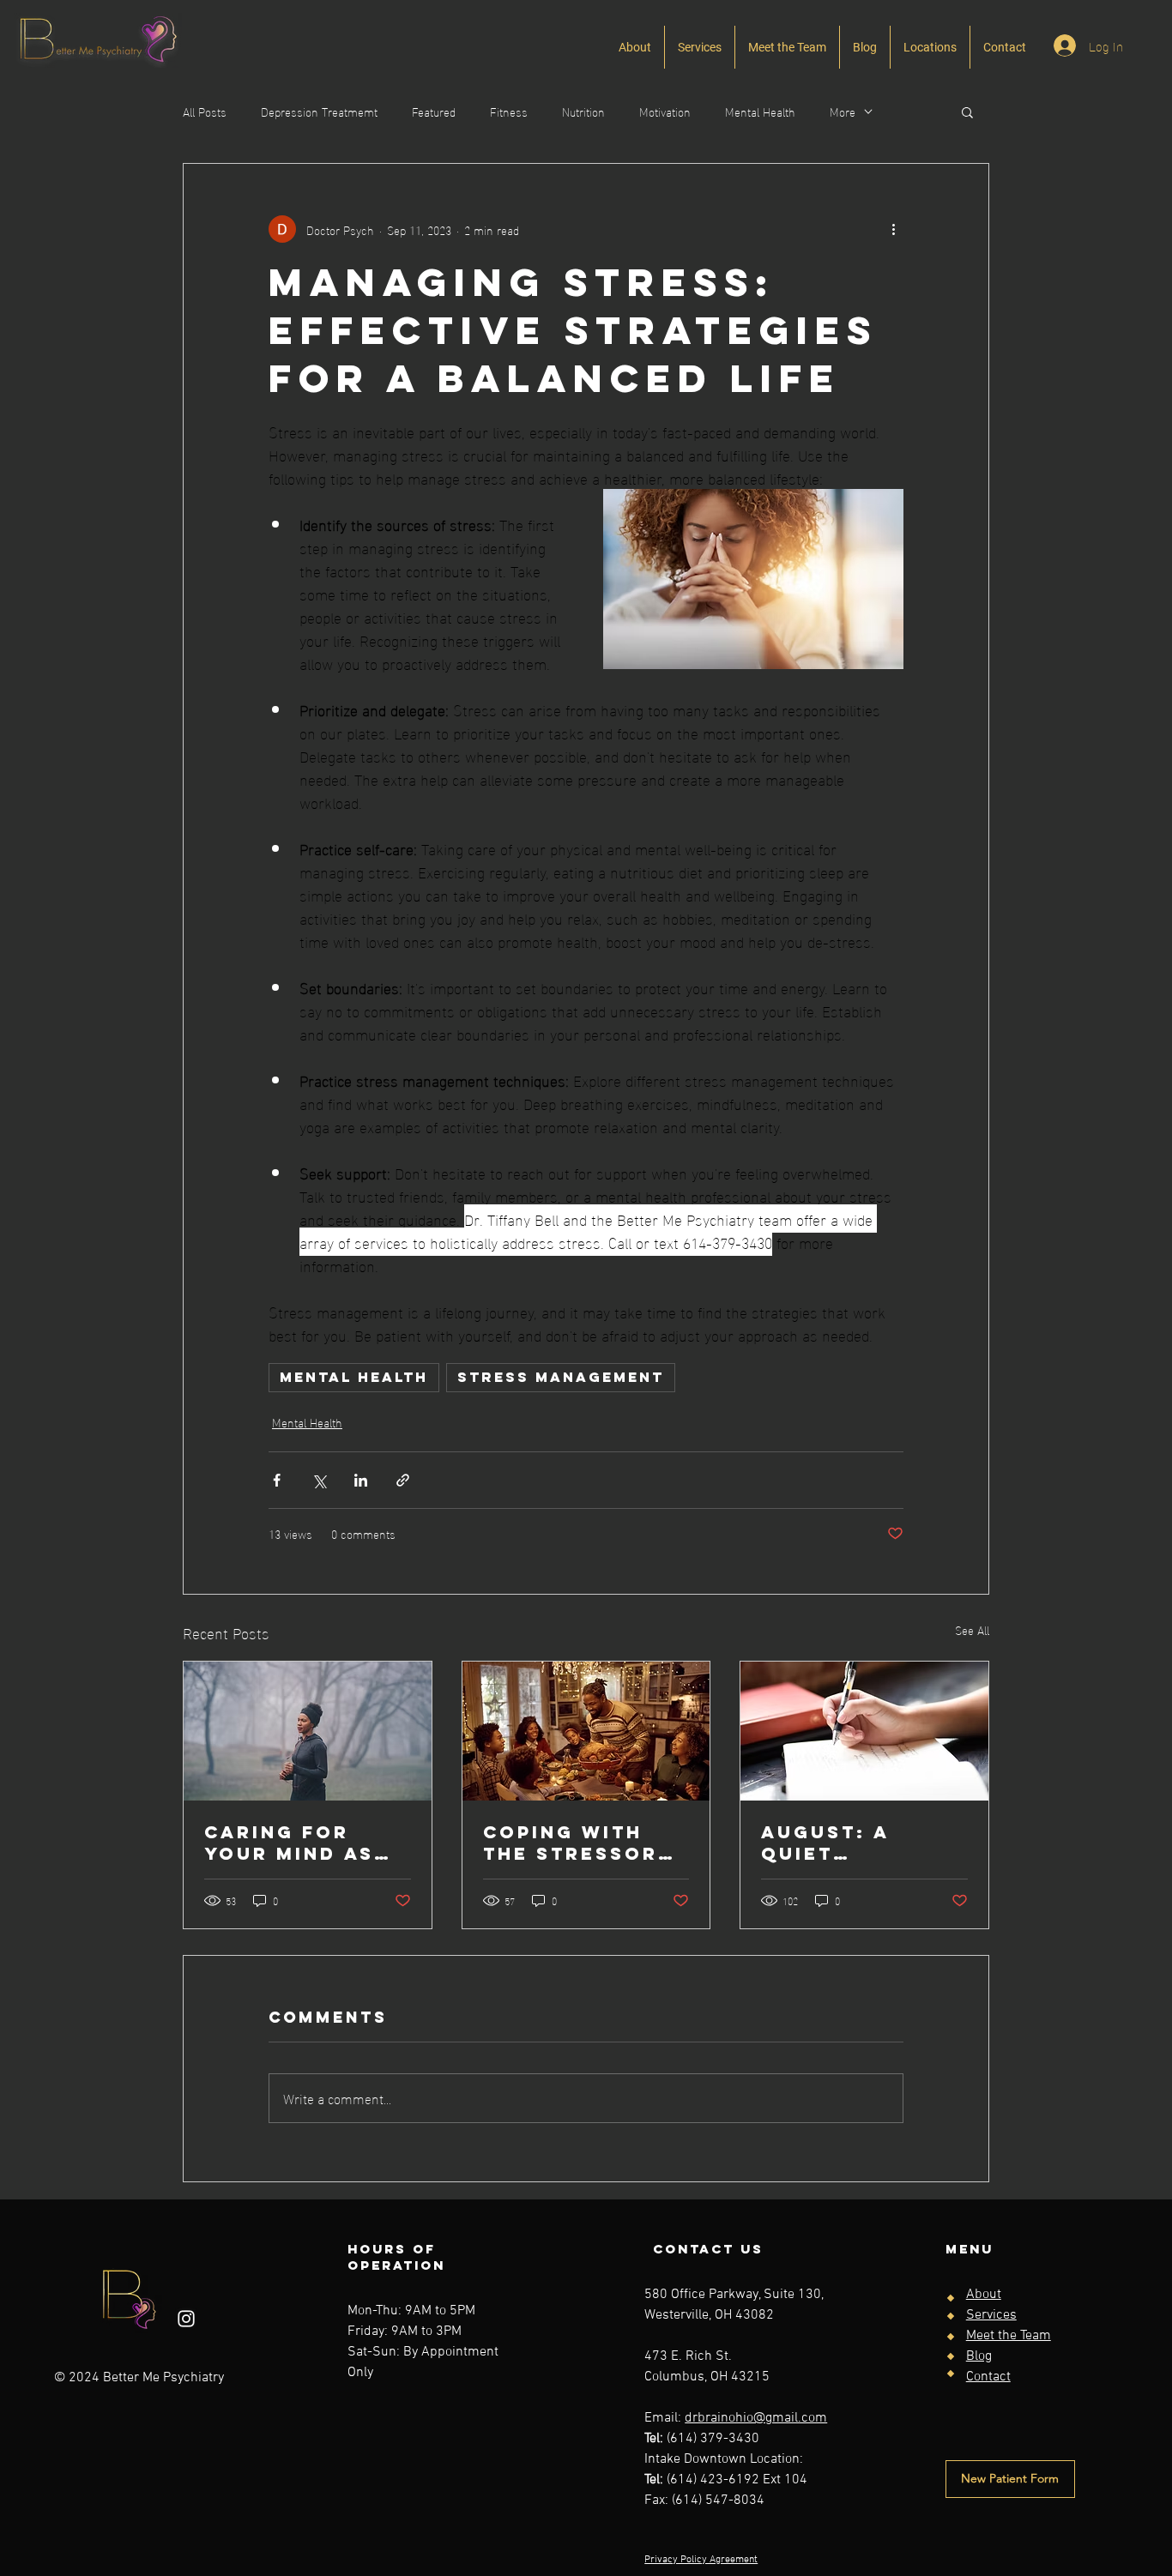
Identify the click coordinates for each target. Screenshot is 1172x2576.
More (843, 112)
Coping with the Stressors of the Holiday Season (580, 1843)
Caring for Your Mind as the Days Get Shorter (289, 1843)
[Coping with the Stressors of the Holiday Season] (586, 1731)
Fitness (509, 112)
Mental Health (760, 112)
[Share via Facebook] (277, 1480)
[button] (967, 112)
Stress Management (561, 1377)
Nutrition (583, 112)
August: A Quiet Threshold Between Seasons (831, 1843)
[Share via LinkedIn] (361, 1480)
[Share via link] (403, 1480)
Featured (434, 112)
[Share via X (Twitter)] (319, 1480)
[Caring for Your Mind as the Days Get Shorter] (308, 1731)
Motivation (665, 112)
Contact (988, 2377)
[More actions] (893, 229)
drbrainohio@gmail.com (756, 2418)
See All (972, 1630)
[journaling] (864, 1731)
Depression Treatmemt (319, 112)
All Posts (205, 112)
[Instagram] (186, 2319)
